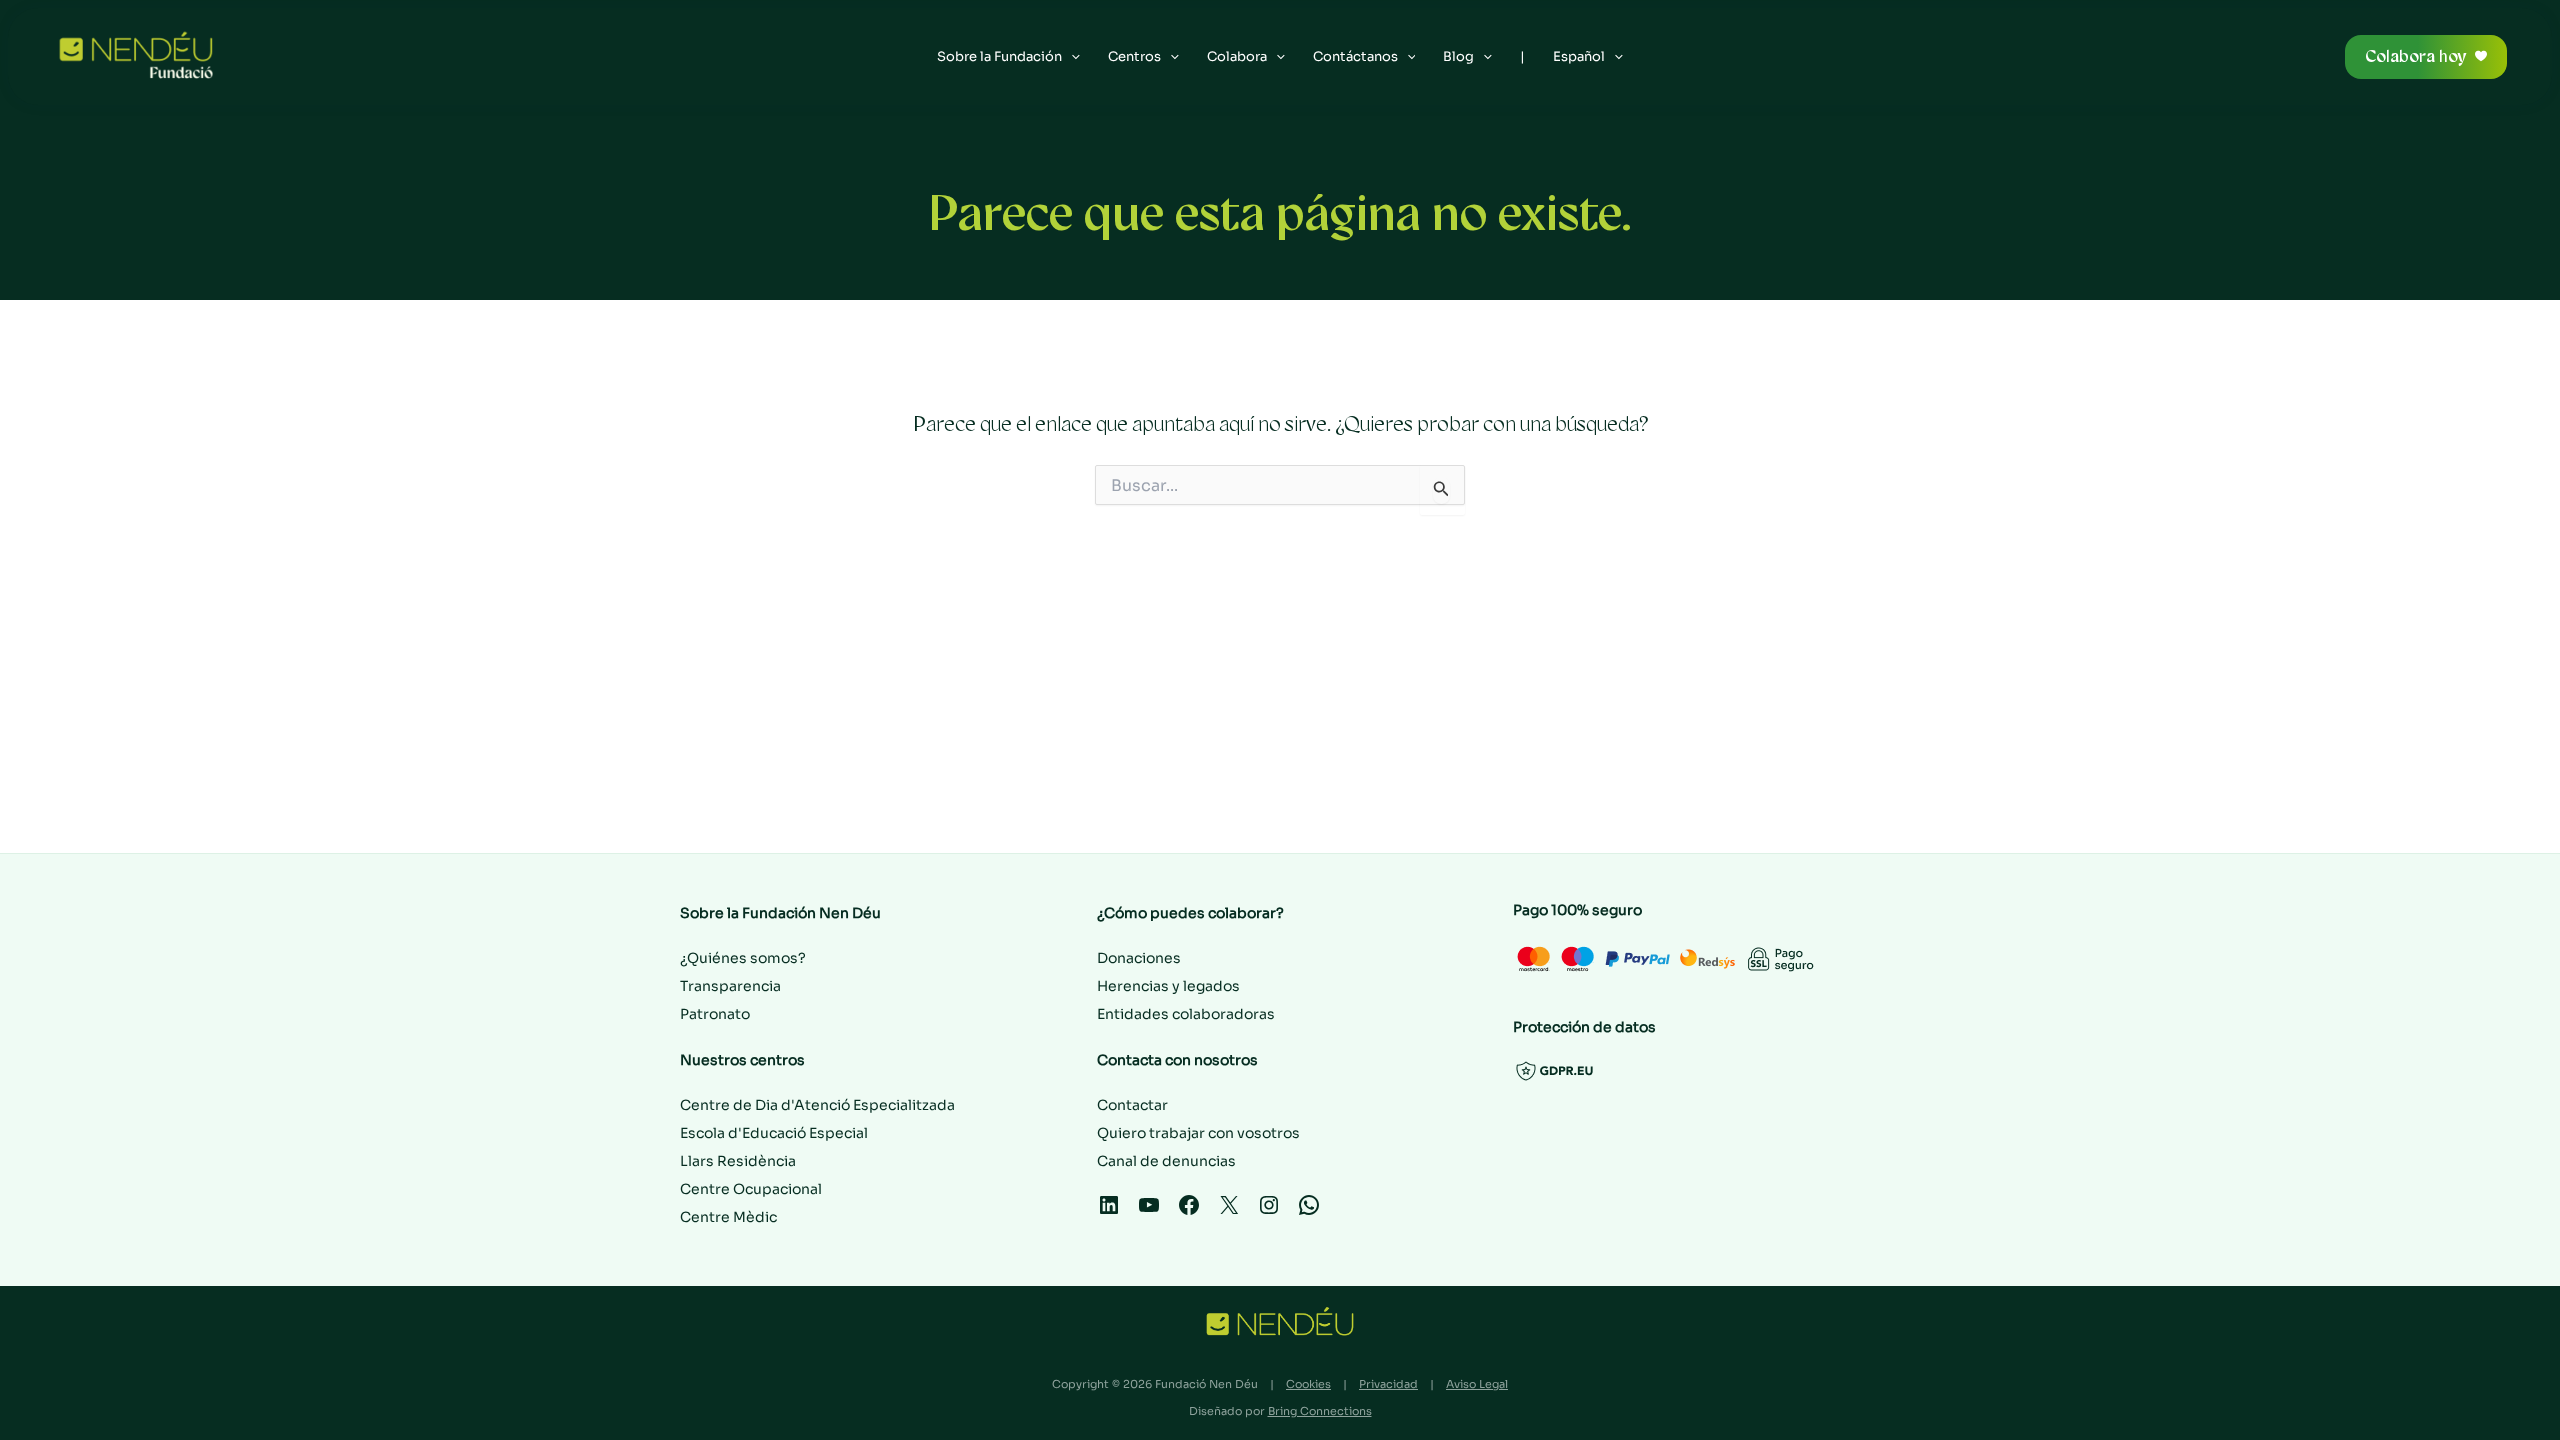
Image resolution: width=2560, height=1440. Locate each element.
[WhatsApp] (1309, 1212)
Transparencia (730, 986)
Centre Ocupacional (751, 1189)
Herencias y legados (1168, 986)
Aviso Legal (1477, 1384)
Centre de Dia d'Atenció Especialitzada (817, 1105)
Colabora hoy (2415, 56)
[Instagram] (1269, 1212)
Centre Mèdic (728, 1217)
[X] (1229, 1212)
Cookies (1308, 1384)
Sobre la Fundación (999, 56)
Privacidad (1388, 1384)
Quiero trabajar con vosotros (1198, 1133)
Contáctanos (1355, 56)
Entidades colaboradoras (1186, 1014)
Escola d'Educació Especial (774, 1133)
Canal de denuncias (1166, 1161)
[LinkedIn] (1109, 1212)
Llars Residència (738, 1161)
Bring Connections (1320, 1411)
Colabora (1237, 56)
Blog (1458, 56)
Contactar (1132, 1105)
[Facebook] (1189, 1212)
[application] (1071, 57)
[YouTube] (1149, 1212)
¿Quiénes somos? (743, 958)
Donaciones (1139, 958)
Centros (1134, 56)
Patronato (715, 1014)
